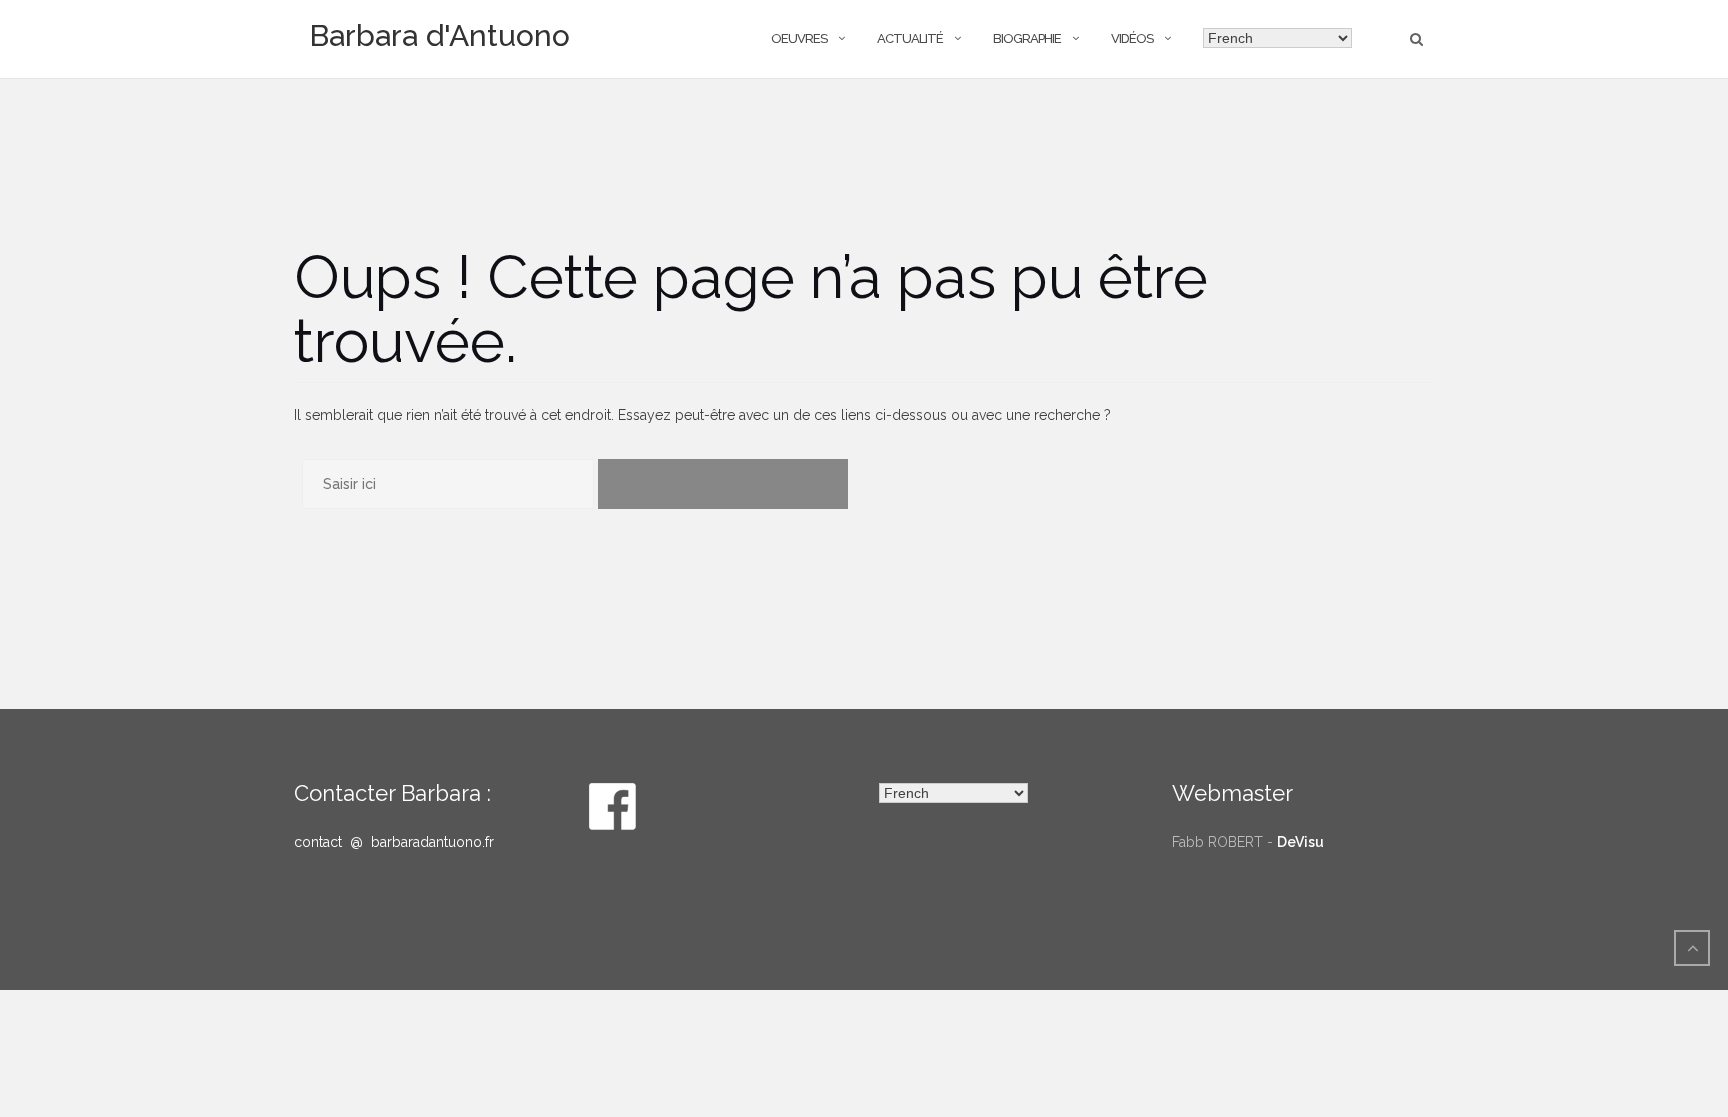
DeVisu (1300, 842)
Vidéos (1132, 38)
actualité (910, 38)
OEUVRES (799, 38)
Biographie (1027, 38)
